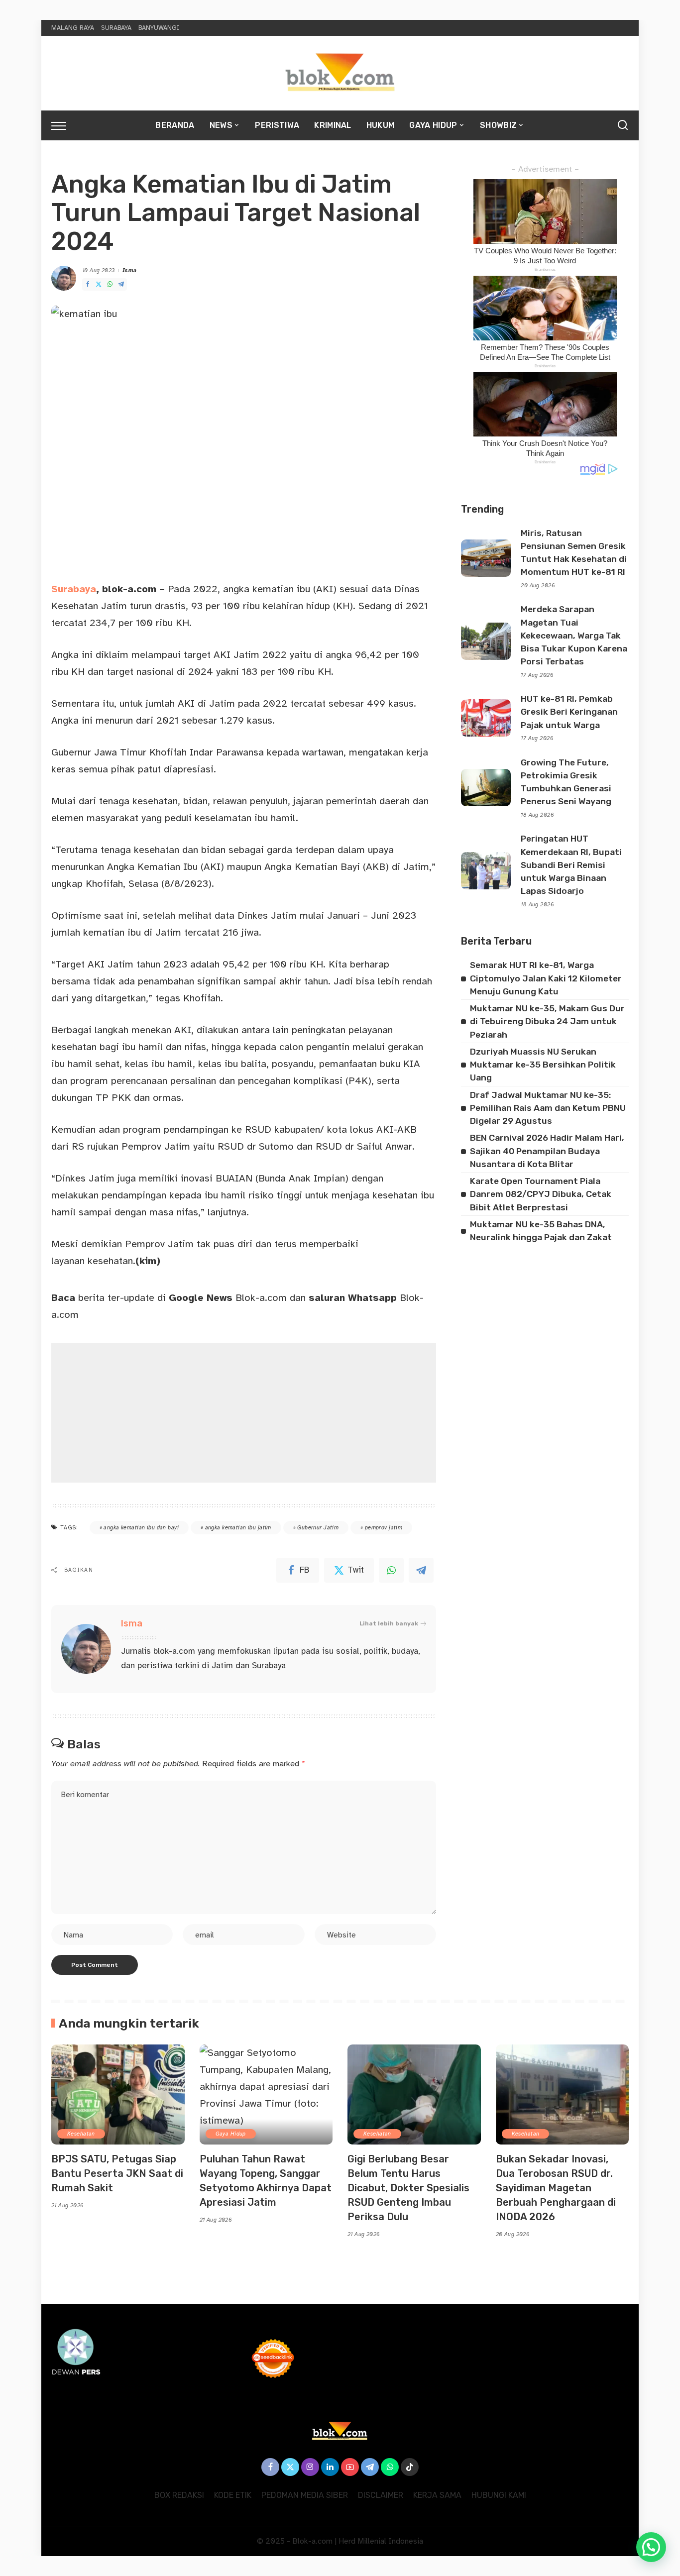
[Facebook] (88, 284)
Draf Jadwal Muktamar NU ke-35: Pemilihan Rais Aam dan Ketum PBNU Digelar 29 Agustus (548, 1108)
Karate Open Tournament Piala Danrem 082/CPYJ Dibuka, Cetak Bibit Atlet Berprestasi (541, 1194)
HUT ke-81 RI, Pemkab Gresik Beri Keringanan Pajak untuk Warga (569, 712)
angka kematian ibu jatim (238, 1528)
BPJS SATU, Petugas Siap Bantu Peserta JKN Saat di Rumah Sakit (117, 2173)
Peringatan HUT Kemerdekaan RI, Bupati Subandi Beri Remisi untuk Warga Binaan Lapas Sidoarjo (571, 865)
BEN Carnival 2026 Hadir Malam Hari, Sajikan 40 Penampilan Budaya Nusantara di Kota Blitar (547, 1151)
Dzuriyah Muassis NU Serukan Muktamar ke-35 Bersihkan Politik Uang (543, 1065)
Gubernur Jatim (318, 1528)
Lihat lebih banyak (389, 1623)
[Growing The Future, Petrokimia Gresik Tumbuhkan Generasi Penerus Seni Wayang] (486, 788)
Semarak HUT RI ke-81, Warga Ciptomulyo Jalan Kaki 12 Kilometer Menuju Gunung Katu (546, 978)
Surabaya (74, 589)
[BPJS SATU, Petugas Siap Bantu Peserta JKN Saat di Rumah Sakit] (118, 2094)
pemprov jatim (384, 1528)
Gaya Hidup (231, 2134)
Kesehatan (81, 2134)
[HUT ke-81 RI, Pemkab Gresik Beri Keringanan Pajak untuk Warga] (486, 718)
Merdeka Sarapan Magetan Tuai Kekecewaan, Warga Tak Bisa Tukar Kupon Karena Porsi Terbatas (574, 635)
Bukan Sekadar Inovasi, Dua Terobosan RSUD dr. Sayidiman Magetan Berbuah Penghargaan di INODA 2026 (556, 2188)
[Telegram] (121, 284)
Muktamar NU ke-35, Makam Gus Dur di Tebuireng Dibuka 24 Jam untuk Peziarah (547, 1021)
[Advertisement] (244, 1413)
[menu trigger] (64, 125)
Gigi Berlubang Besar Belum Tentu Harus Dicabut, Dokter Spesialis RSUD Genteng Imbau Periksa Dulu (408, 2188)
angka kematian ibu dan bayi (141, 1528)
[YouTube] (350, 2467)
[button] (651, 2547)
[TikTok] (410, 2467)
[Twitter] (99, 284)
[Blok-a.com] (340, 73)
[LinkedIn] (330, 2467)
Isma (130, 270)
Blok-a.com (228, 1298)
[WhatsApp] (110, 284)
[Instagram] (310, 2467)
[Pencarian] (623, 125)
